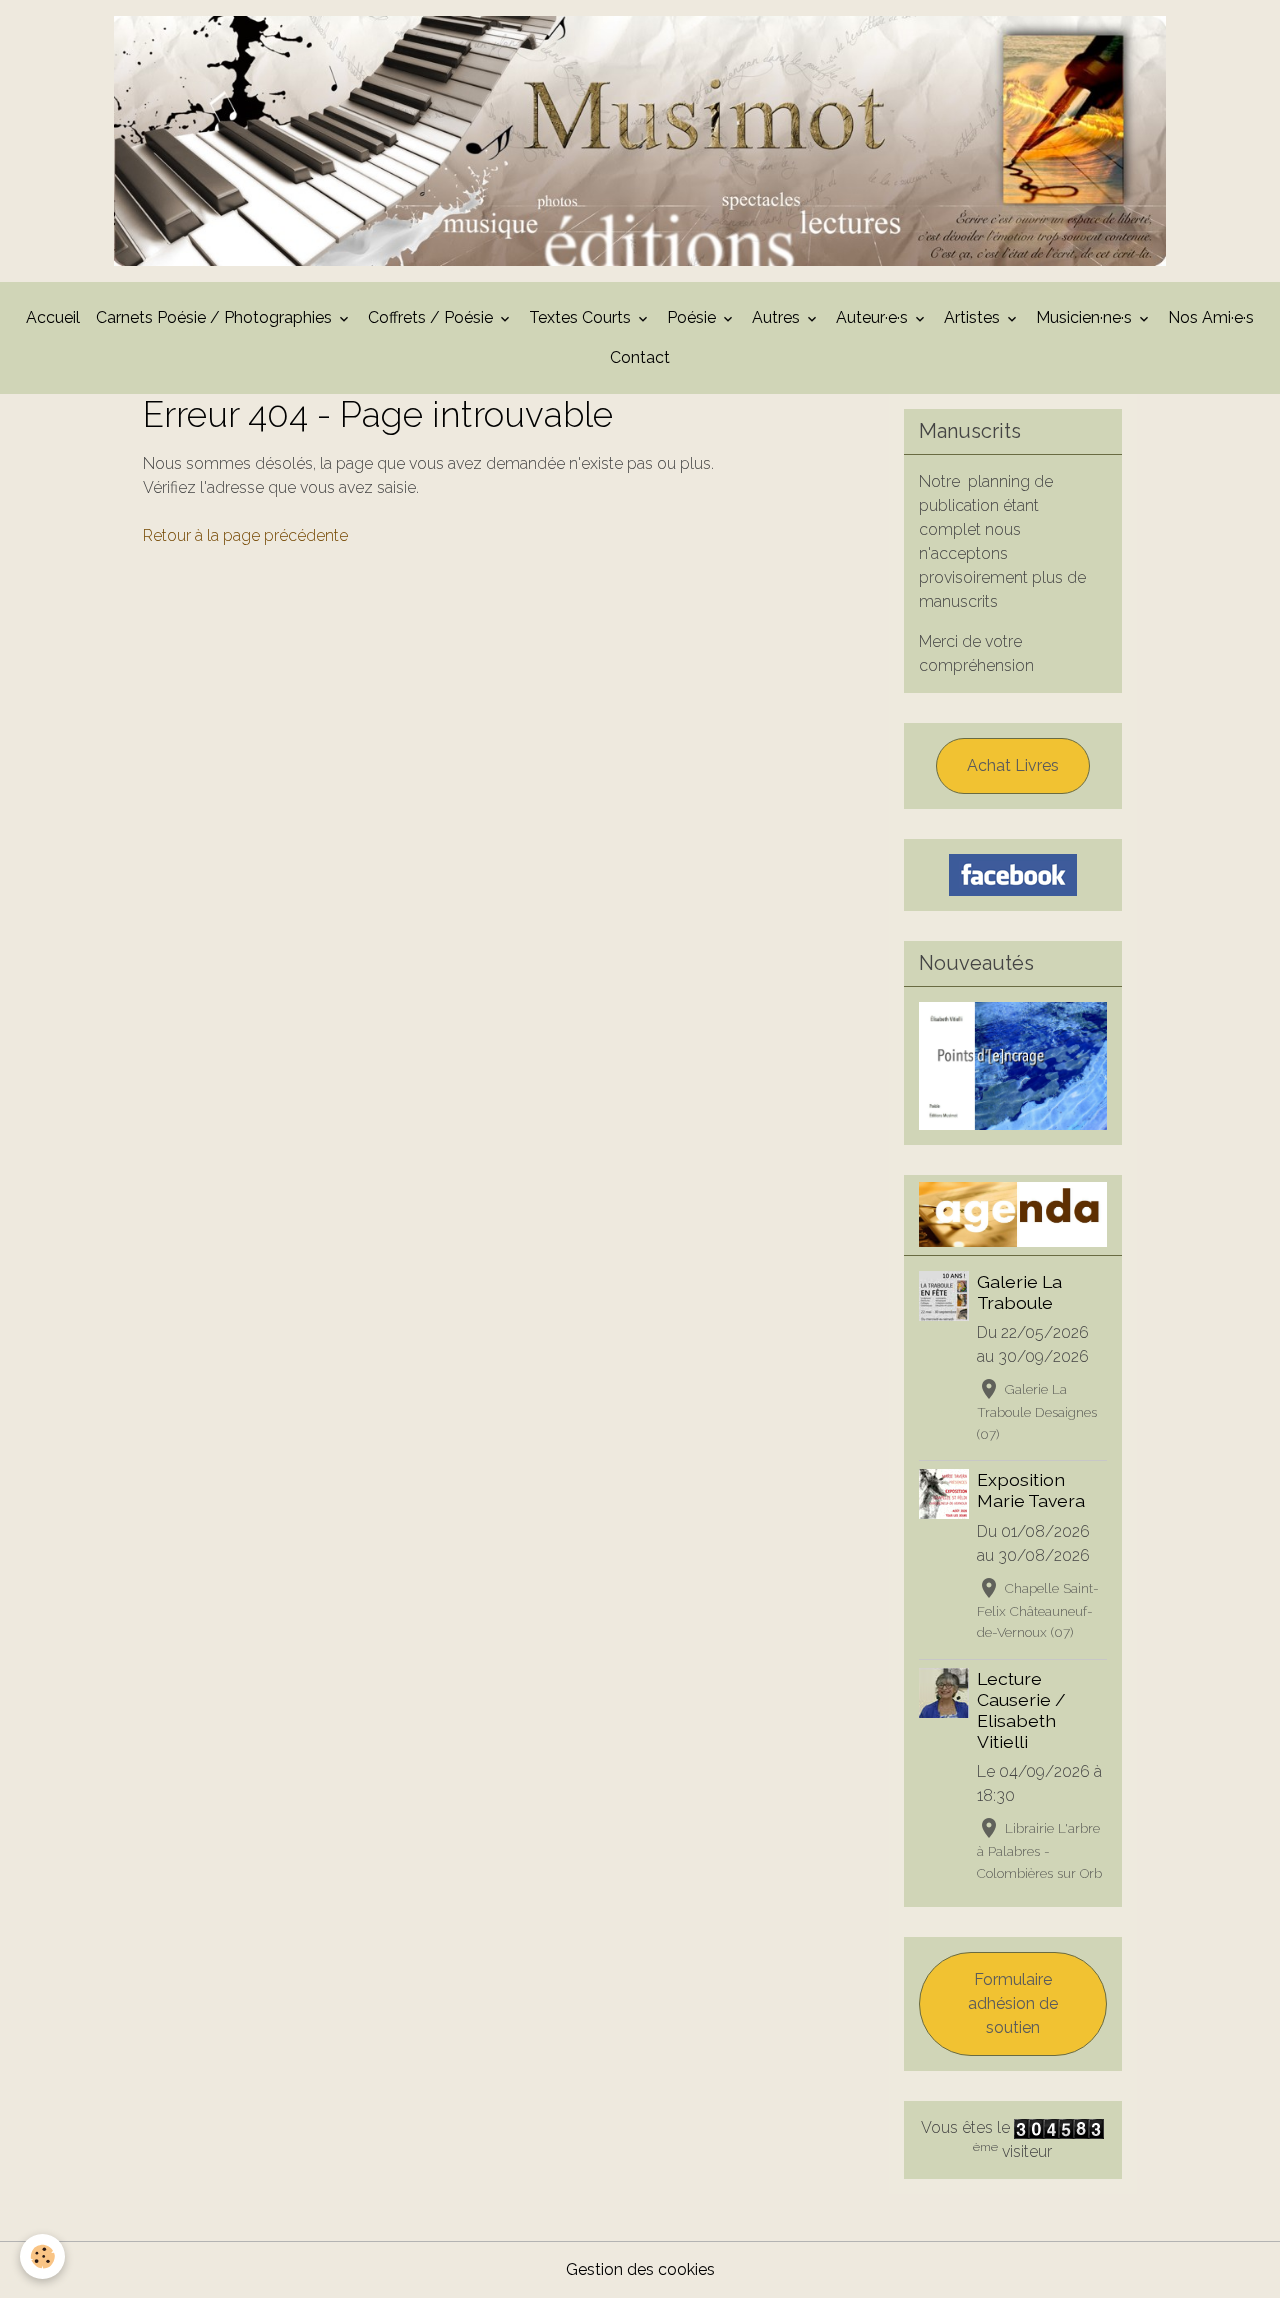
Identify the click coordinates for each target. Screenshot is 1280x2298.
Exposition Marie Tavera (1031, 1490)
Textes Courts (582, 317)
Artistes (974, 317)
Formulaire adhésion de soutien (1013, 2003)
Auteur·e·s (874, 317)
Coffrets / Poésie (432, 317)
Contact (640, 357)
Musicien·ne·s (1086, 317)
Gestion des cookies (640, 2269)
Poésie (693, 317)
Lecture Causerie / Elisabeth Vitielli (1021, 1710)
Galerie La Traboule (1019, 1292)
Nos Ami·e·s (1211, 317)
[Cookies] (42, 2256)
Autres (778, 317)
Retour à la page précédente (245, 535)
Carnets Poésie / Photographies (216, 317)
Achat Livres (1013, 765)
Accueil (53, 317)
